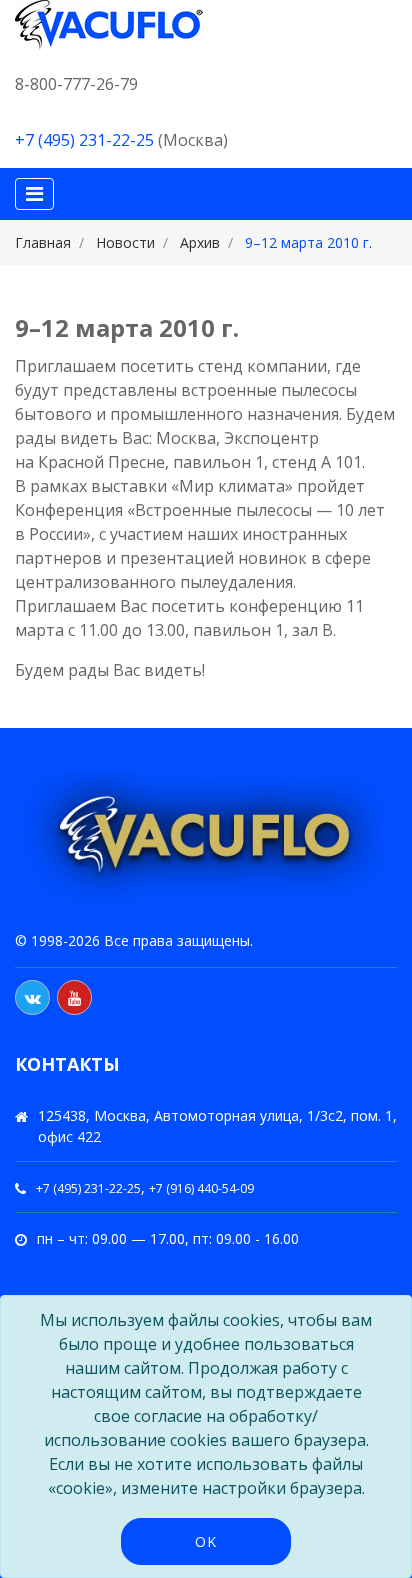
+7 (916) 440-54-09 (201, 1188)
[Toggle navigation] (34, 194)
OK (206, 1541)
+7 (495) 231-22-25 (84, 140)
